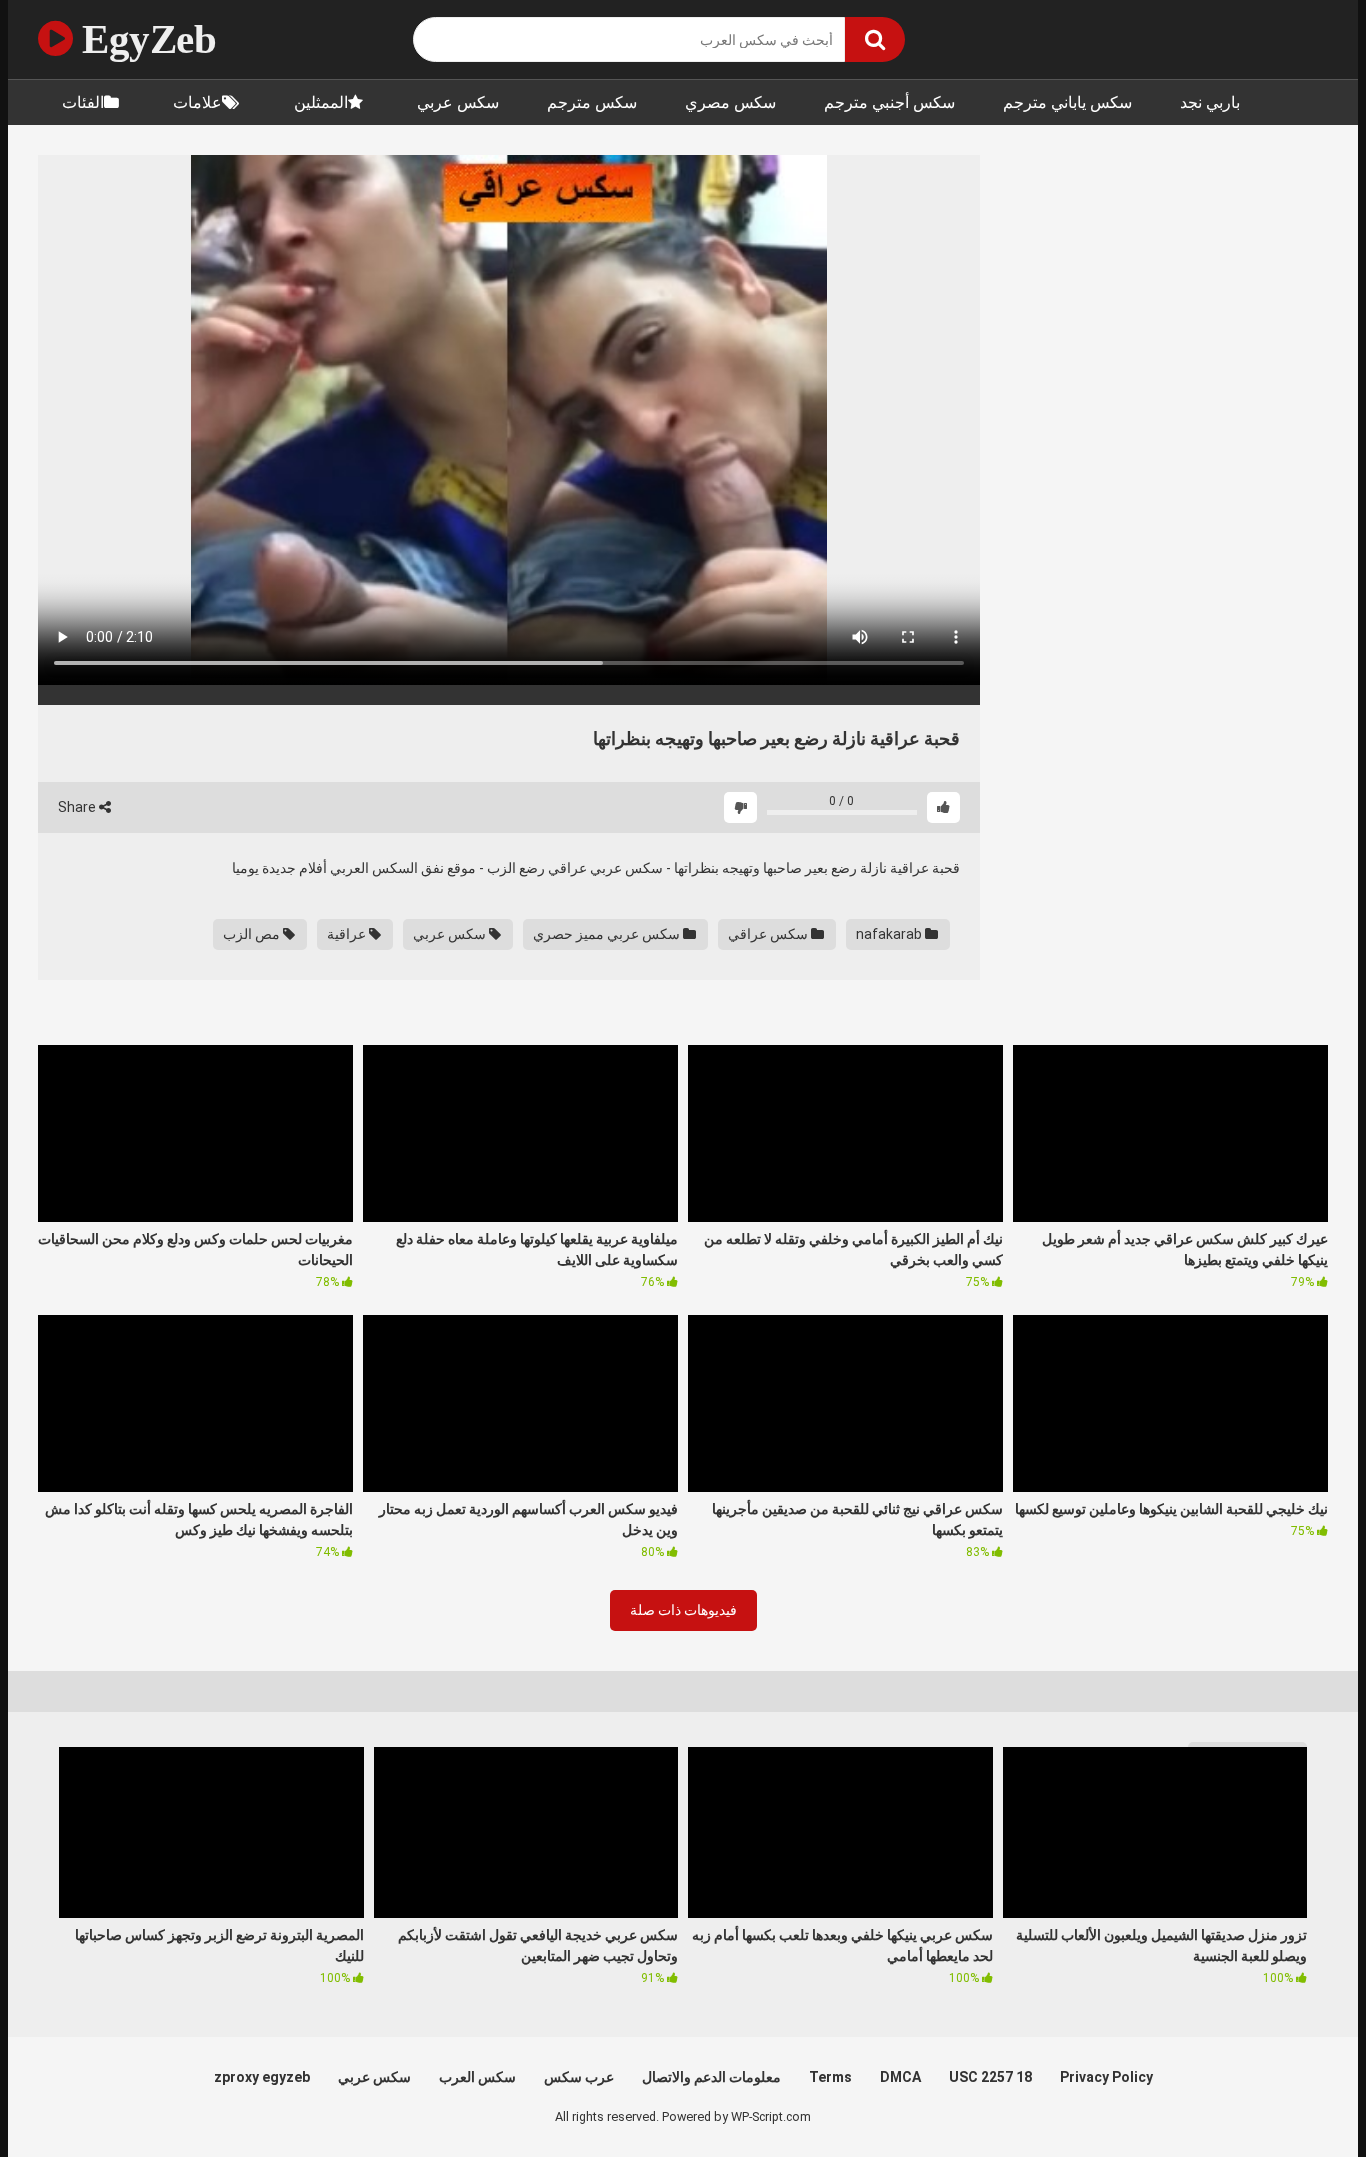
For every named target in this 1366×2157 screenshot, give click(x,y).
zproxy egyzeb (262, 2077)
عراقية (348, 934)
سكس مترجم (592, 102)
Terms (830, 2077)
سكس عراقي (769, 934)
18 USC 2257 (990, 2077)
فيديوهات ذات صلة (683, 1610)
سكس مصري (730, 102)
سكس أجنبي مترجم (889, 102)
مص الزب (253, 934)
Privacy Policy (1106, 2077)
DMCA (900, 2077)
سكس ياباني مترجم (1067, 102)
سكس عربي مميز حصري (608, 934)
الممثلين (321, 102)
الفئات (83, 102)
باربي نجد (1210, 102)
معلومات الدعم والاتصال (711, 2077)
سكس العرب (477, 2077)
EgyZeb (144, 39)
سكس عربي (458, 102)
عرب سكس (579, 2077)
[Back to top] (1299, 2096)
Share (78, 807)
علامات (197, 102)
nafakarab (890, 934)
